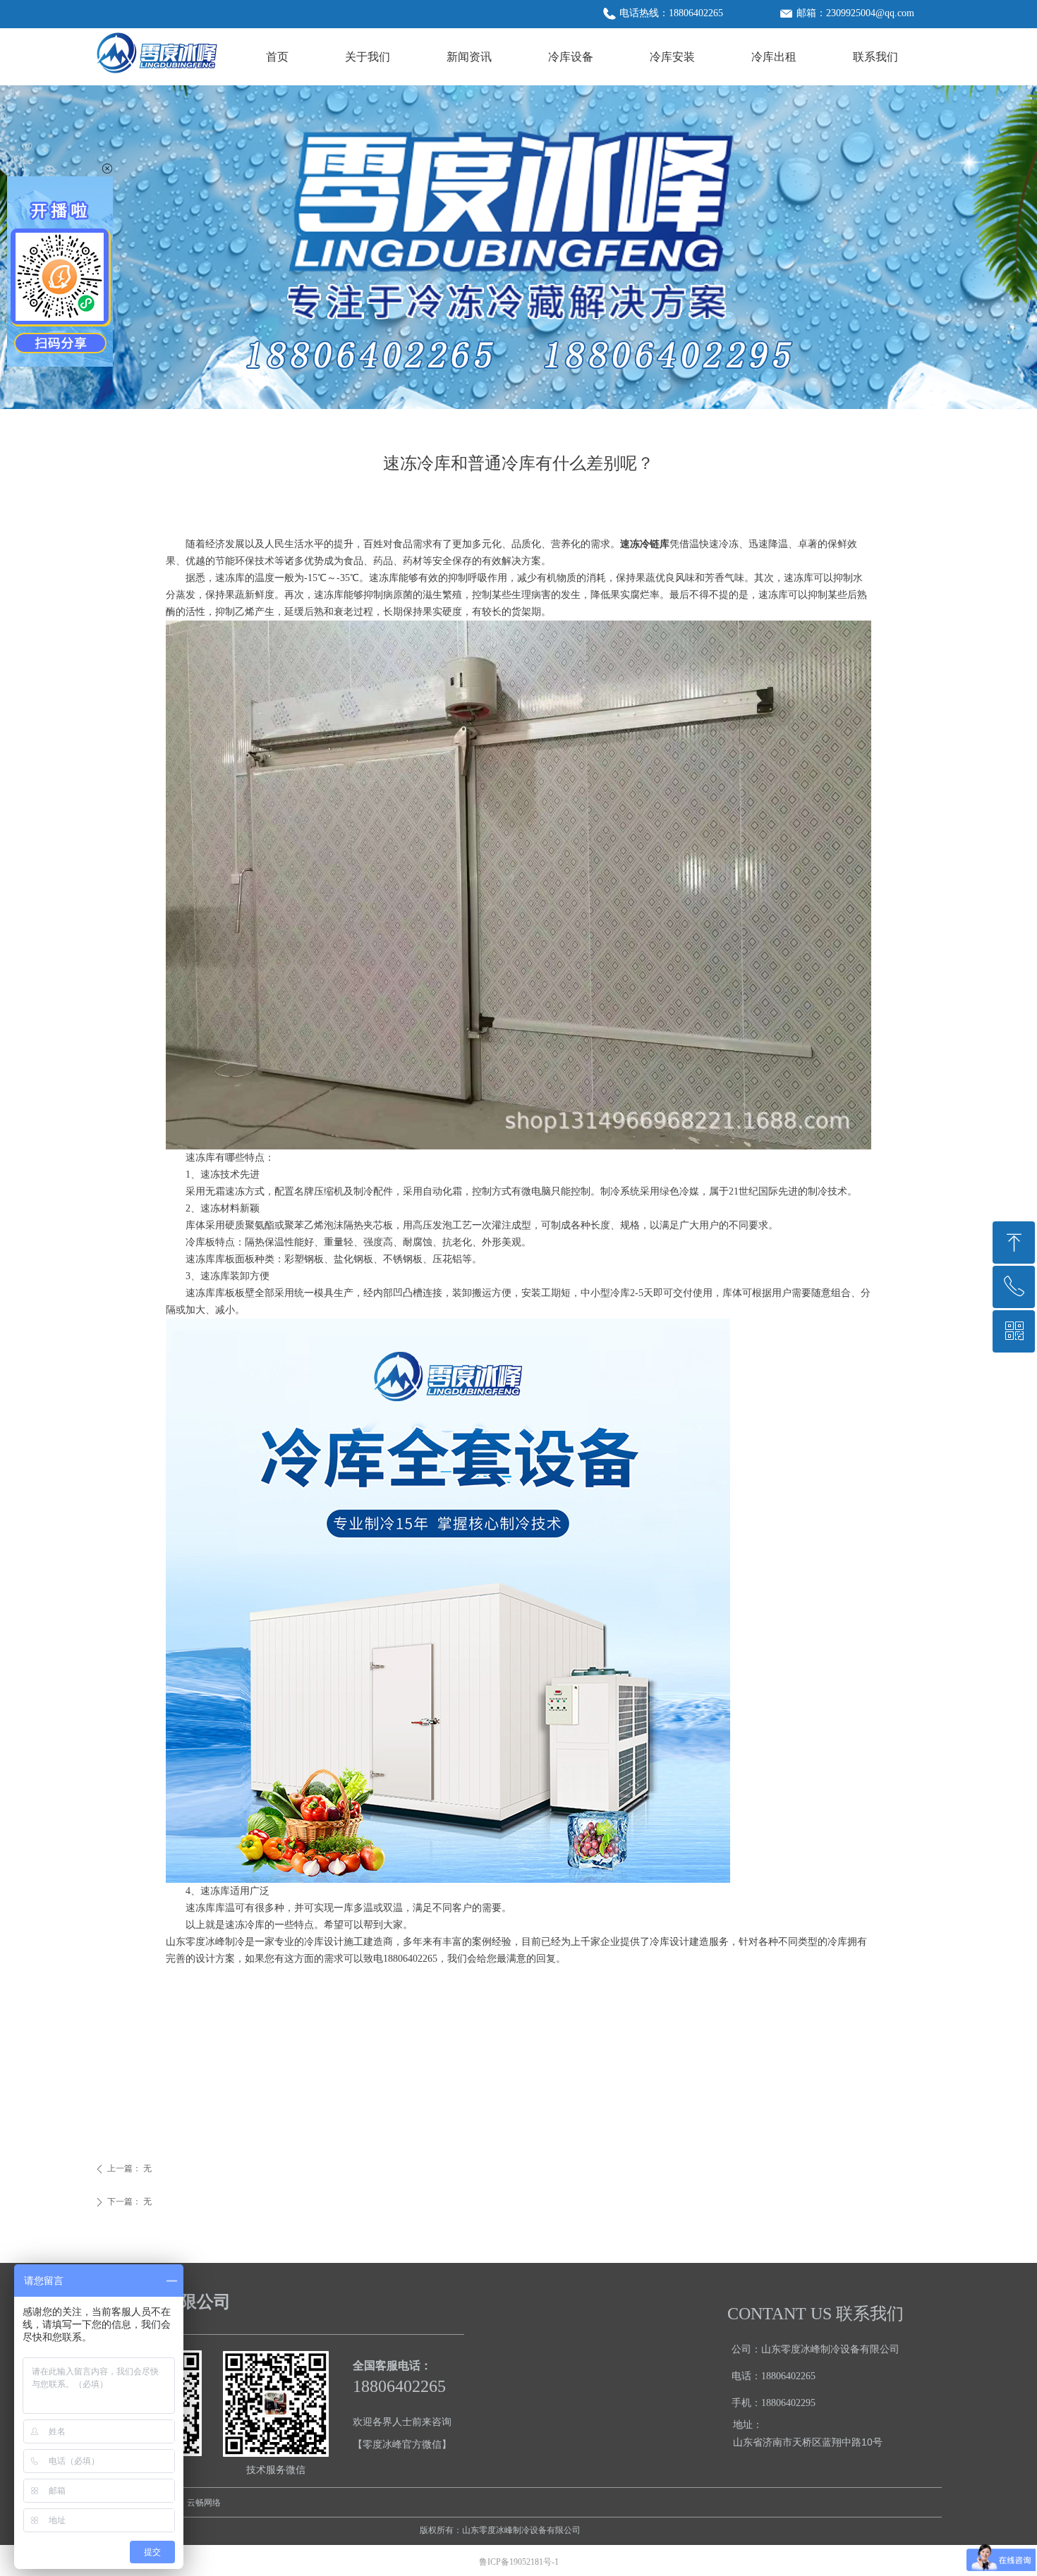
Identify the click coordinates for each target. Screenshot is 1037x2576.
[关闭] (107, 169)
